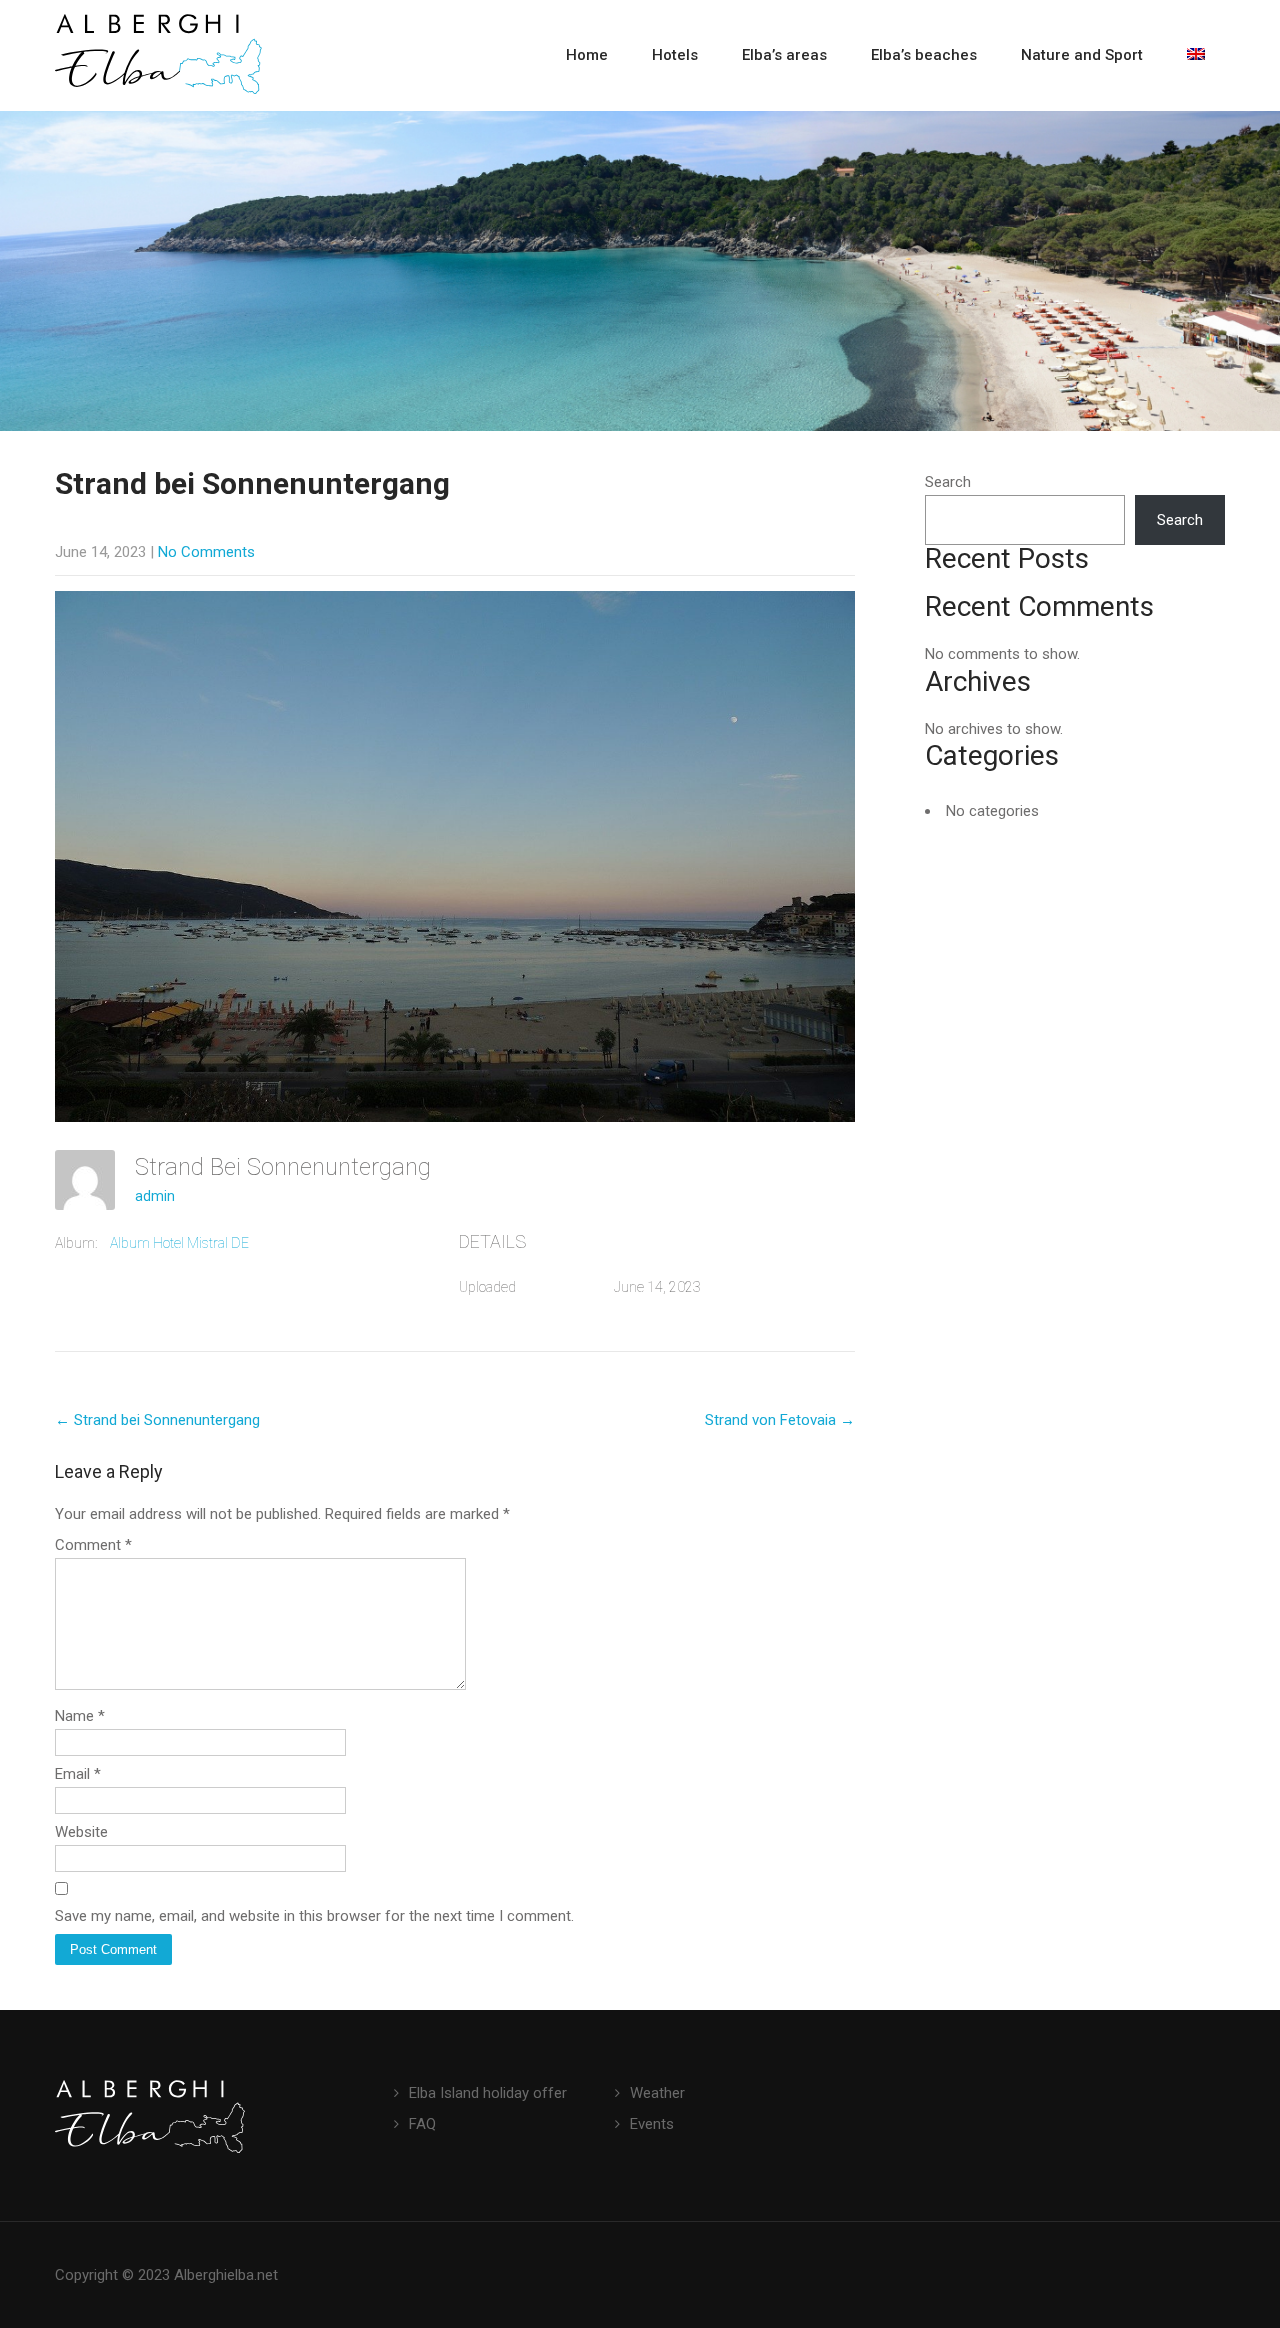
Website (81, 1832)
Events (652, 2124)
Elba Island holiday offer (488, 2093)
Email (78, 1774)
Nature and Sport (1082, 55)
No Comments (206, 552)
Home (587, 55)
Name (80, 1716)
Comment (93, 1545)
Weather (657, 2093)
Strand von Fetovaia (780, 1420)
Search (948, 482)
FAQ (422, 2124)
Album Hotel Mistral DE (179, 1243)
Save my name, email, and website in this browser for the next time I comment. (314, 1916)
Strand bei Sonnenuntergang (157, 1420)
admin (155, 1196)
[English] (1196, 55)
